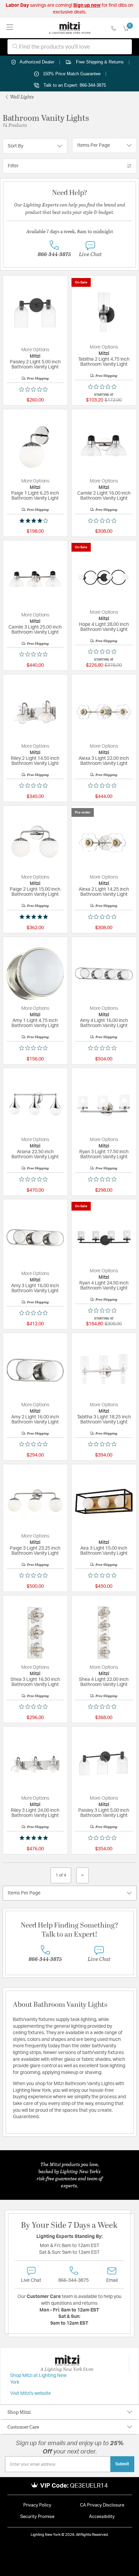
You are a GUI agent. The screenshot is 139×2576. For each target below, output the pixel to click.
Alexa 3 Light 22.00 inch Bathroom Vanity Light (104, 761)
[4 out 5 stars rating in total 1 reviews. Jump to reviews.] (35, 521)
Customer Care (23, 2427)
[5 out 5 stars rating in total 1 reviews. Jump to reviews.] (35, 917)
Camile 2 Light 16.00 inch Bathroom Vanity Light (104, 496)
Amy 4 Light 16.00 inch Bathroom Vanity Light (104, 1023)
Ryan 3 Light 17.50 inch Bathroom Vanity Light (104, 1154)
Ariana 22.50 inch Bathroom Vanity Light (35, 1154)
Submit (122, 2464)
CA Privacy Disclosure (102, 2505)
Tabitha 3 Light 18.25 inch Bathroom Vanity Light (104, 1420)
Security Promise (37, 2517)
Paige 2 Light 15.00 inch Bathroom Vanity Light (35, 892)
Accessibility (102, 2517)
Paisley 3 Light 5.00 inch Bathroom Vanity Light (104, 1813)
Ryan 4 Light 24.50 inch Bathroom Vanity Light (104, 1286)
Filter (13, 166)
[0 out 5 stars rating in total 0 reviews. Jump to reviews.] (35, 389)
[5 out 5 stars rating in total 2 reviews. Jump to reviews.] (35, 1838)
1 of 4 (61, 1875)
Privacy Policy (37, 2505)
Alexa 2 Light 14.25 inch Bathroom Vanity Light (104, 892)
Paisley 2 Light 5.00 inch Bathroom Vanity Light (35, 365)
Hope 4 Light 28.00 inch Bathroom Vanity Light (104, 627)
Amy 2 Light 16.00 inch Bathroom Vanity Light (35, 1420)
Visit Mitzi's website (31, 2393)
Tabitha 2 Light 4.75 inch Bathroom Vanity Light (104, 362)
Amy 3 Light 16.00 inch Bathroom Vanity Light (35, 1288)
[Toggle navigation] (10, 28)
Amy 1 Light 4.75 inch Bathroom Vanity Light (35, 1023)
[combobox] (70, 47)
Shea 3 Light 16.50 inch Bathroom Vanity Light (35, 1682)
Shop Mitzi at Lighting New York (38, 2379)
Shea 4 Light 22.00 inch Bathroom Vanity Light (104, 1682)
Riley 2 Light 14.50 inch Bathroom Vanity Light (35, 761)
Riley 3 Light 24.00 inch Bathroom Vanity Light (35, 1813)
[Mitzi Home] (70, 28)
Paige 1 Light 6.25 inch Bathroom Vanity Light (35, 496)
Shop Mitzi (19, 2412)
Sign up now (87, 5)
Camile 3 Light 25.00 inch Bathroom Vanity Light (35, 630)
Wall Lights (21, 97)
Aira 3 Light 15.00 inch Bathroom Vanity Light (104, 1551)
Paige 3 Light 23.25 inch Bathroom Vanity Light (35, 1551)
